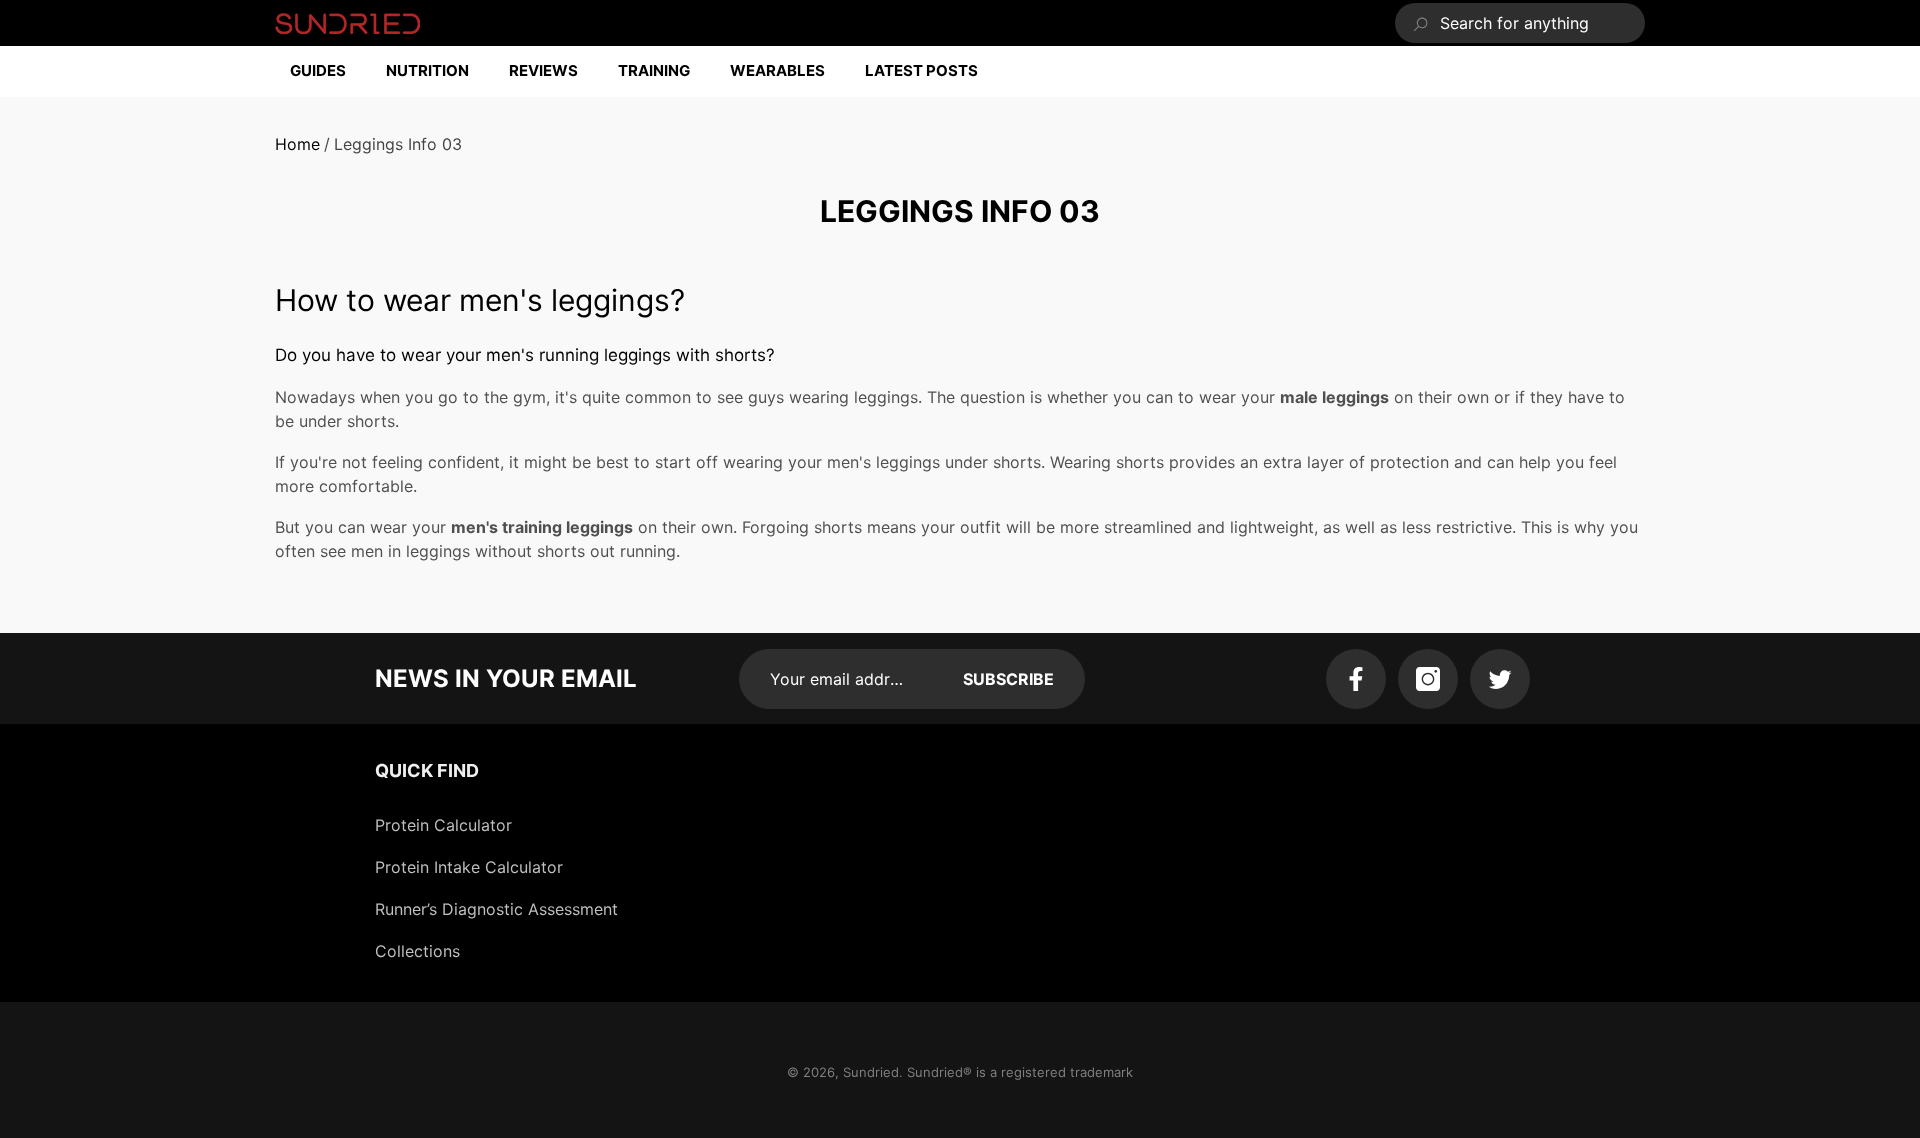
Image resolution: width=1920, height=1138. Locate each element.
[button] (328, 71)
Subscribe (1008, 679)
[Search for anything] (1520, 23)
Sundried (871, 1072)
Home (297, 144)
